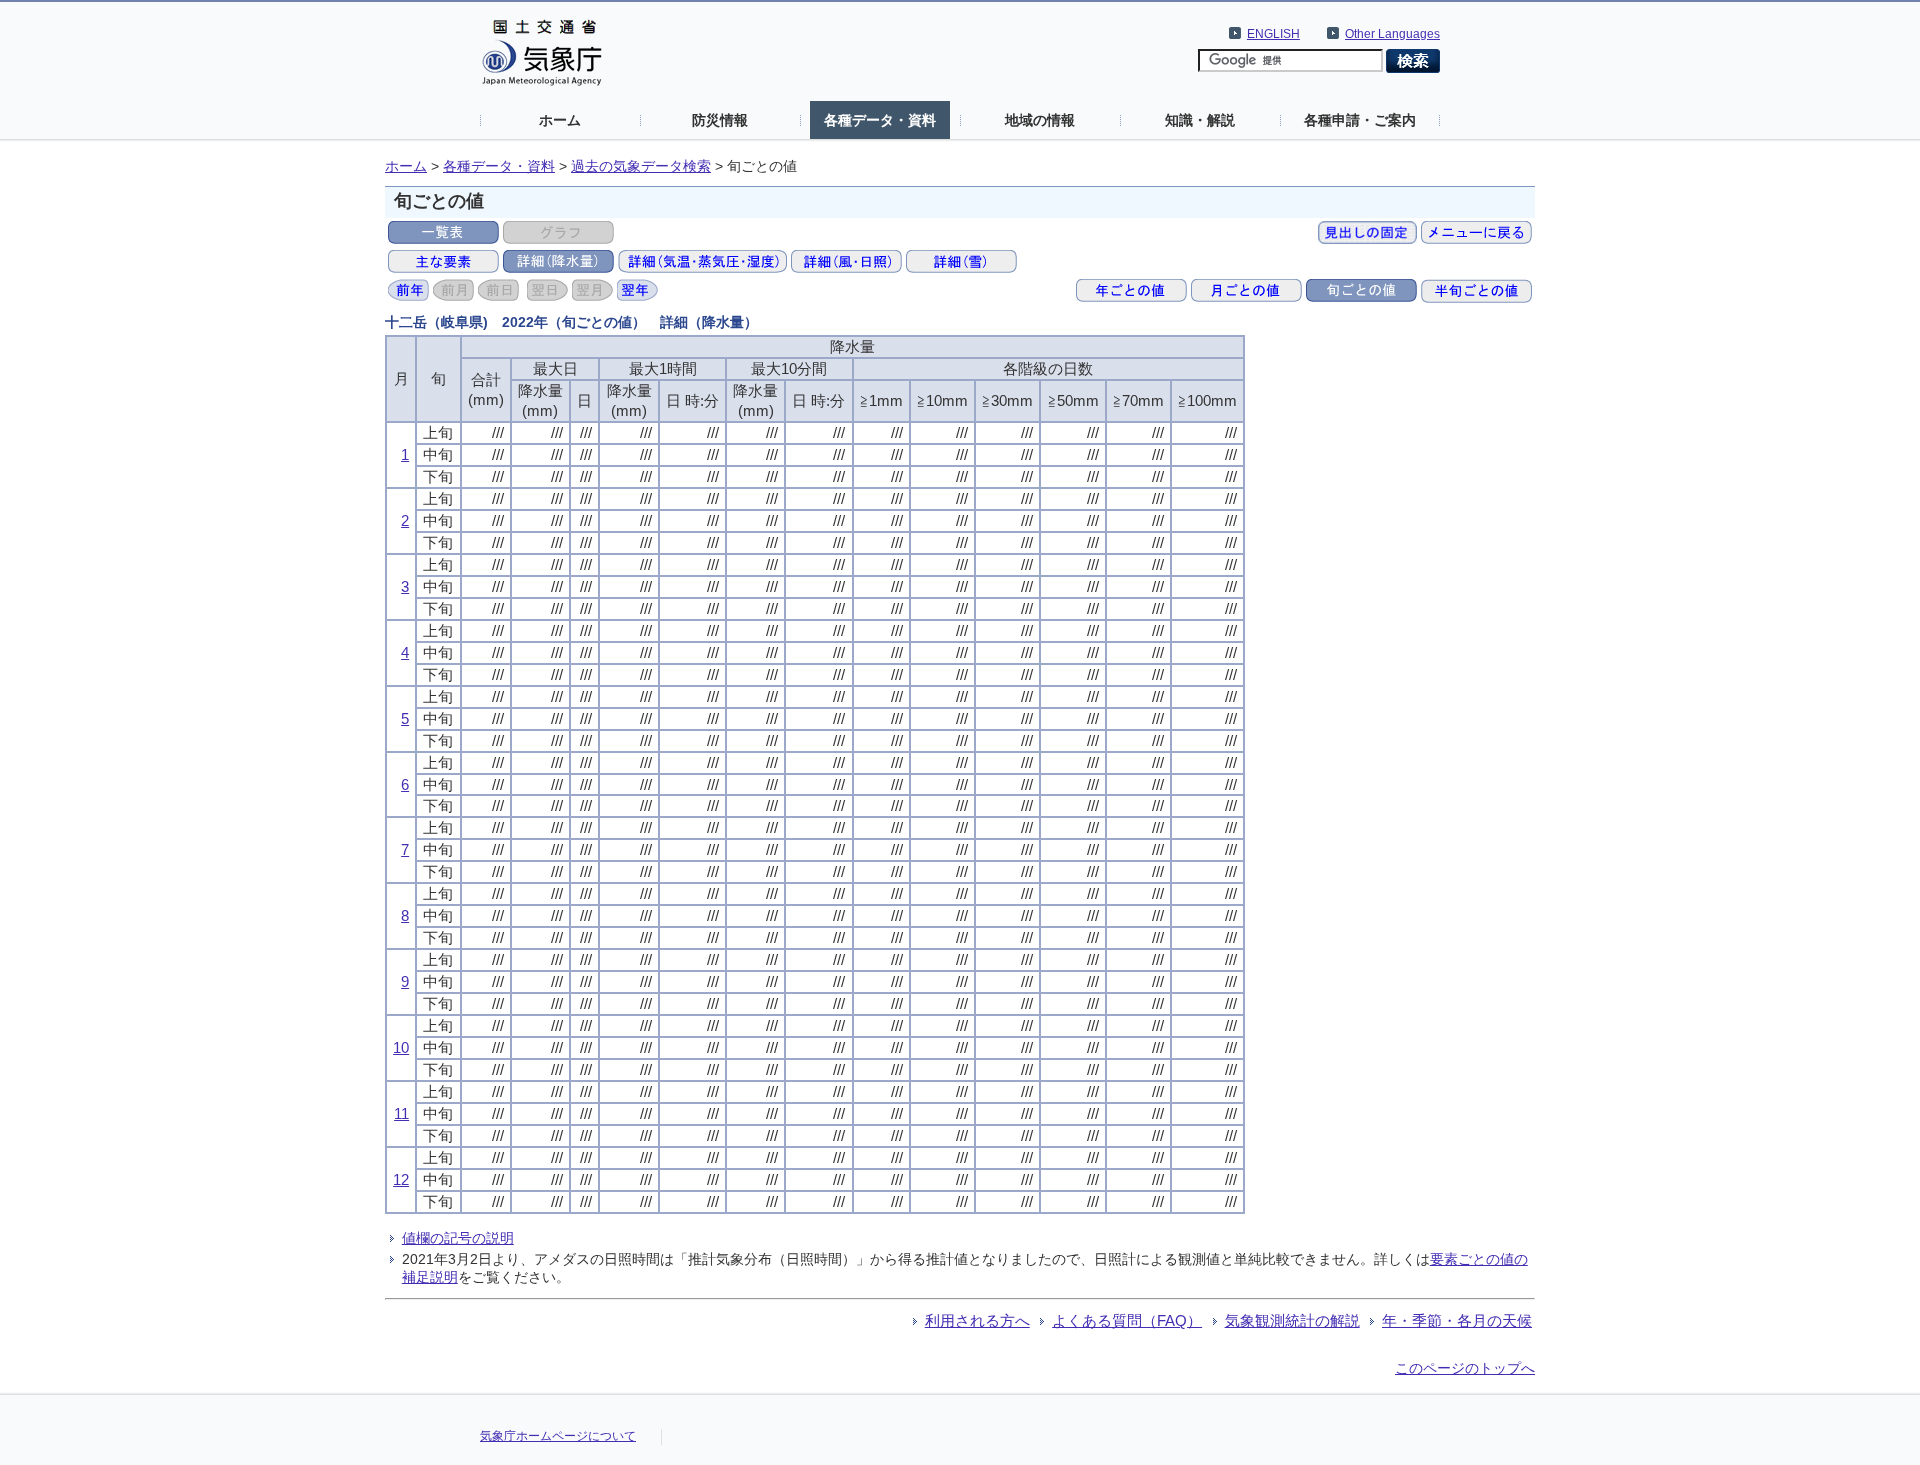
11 (401, 1113)
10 (401, 1047)
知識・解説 (1200, 120)
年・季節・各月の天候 (1457, 1320)
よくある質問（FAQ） (1127, 1320)
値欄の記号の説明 (458, 1238)
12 (401, 1179)
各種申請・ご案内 (1360, 120)
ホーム (560, 120)
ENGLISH (1273, 34)
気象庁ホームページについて (558, 1436)
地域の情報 (1040, 120)
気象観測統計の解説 (1292, 1320)
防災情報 (720, 120)
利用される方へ (977, 1320)
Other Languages (1392, 34)
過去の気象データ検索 (641, 166)
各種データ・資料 (880, 120)
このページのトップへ (1465, 1368)
